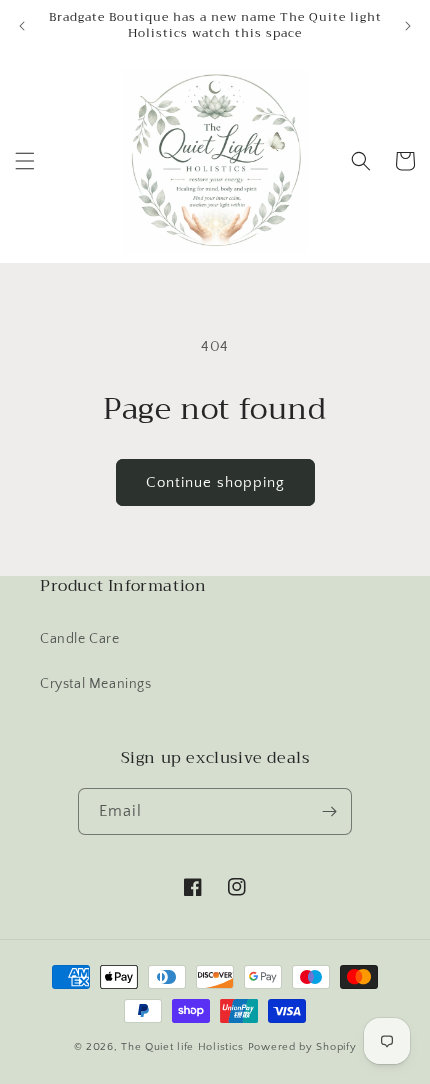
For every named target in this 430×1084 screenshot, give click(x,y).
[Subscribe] (329, 811)
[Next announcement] (408, 26)
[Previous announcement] (22, 26)
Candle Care (80, 639)
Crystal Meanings (96, 684)
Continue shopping (215, 482)
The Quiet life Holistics (184, 1047)
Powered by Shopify (302, 1047)
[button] (25, 161)
